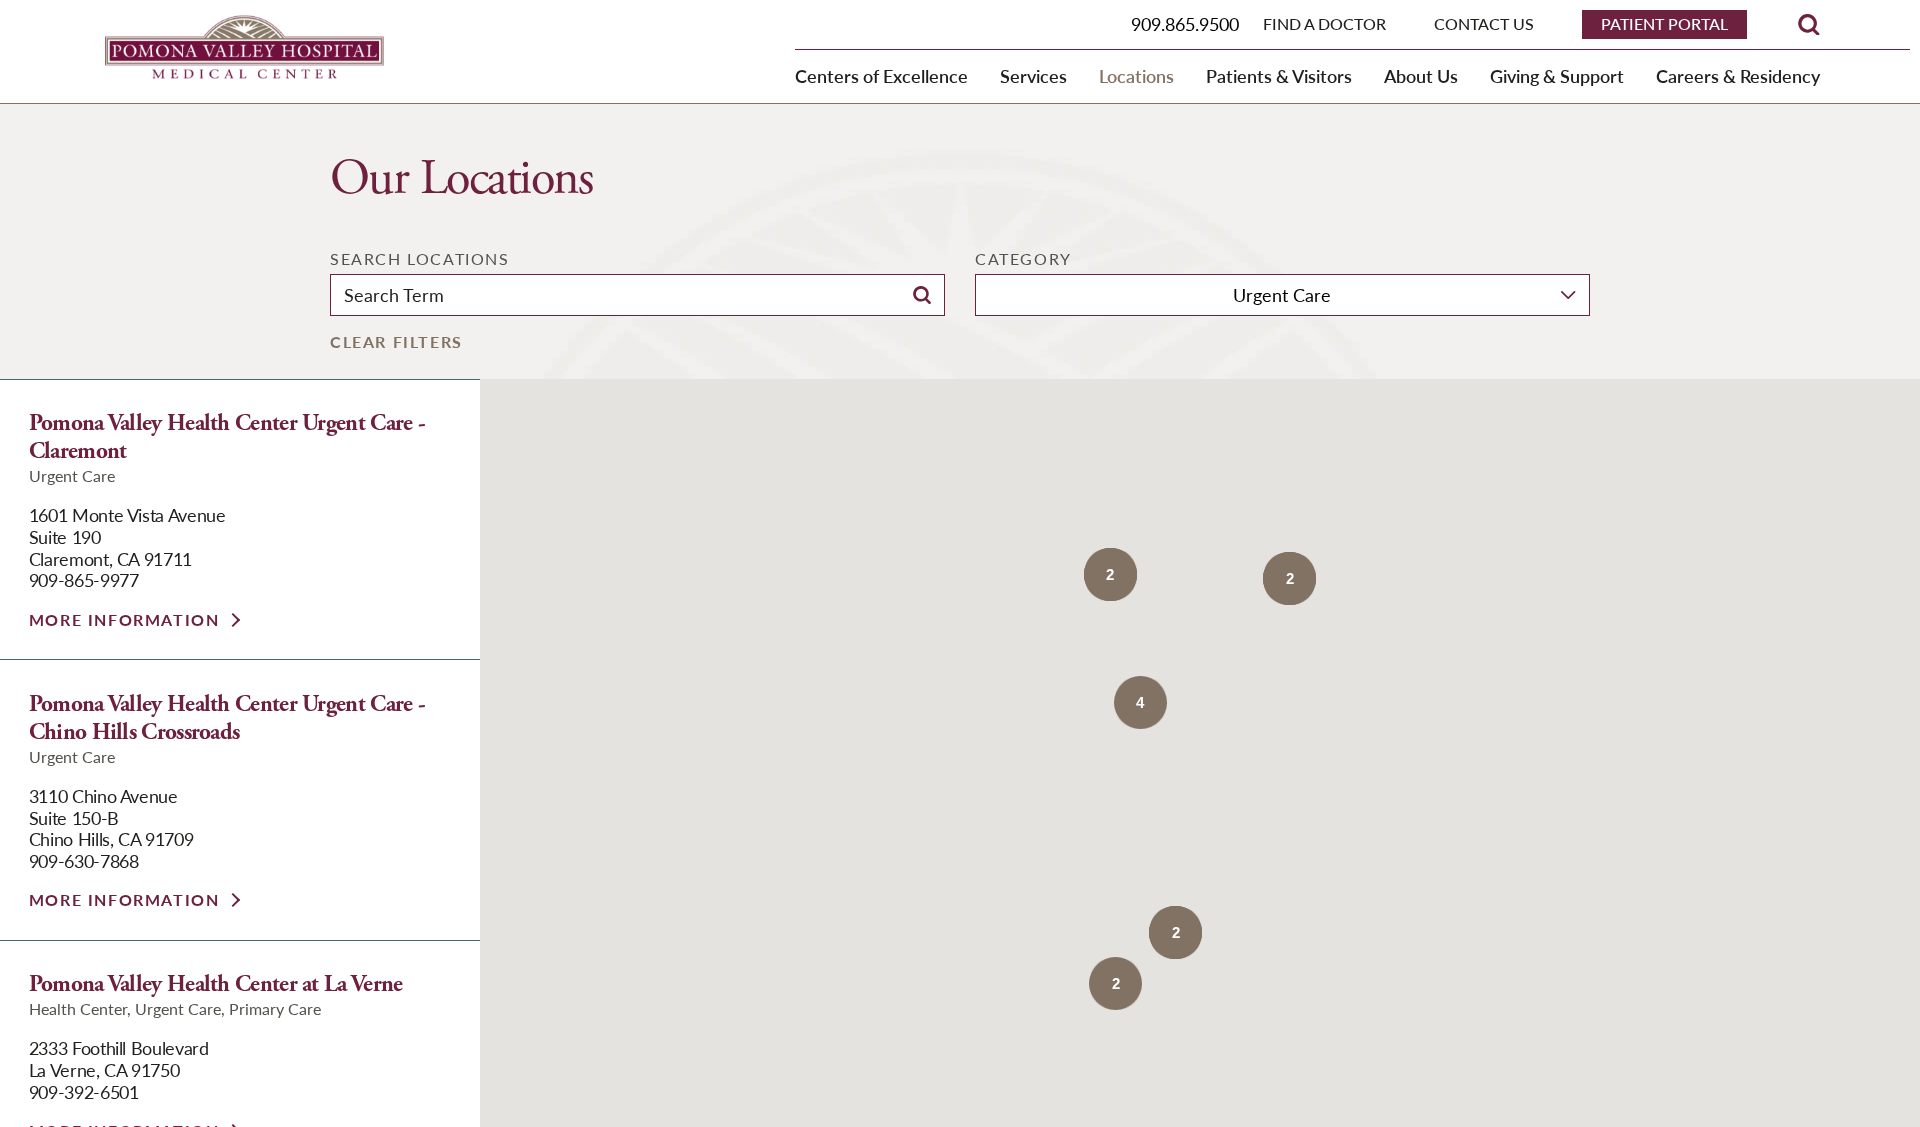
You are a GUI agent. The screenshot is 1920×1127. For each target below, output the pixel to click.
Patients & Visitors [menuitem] (1279, 75)
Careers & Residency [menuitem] (1738, 75)
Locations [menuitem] (1136, 75)
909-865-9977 (84, 579)
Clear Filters (396, 342)
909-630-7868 (84, 860)
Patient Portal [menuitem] (1664, 23)
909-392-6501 (84, 1091)
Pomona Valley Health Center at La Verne (216, 985)
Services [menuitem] (1033, 75)
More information (124, 620)
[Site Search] (1809, 25)
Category (1023, 259)
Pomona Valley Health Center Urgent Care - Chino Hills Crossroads (227, 719)
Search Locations (420, 259)
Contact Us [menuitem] (1484, 24)
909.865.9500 (1185, 23)
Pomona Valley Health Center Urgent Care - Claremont (227, 438)
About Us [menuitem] (1421, 75)
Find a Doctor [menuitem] (1324, 24)
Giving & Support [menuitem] (1557, 75)
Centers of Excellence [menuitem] (881, 75)
